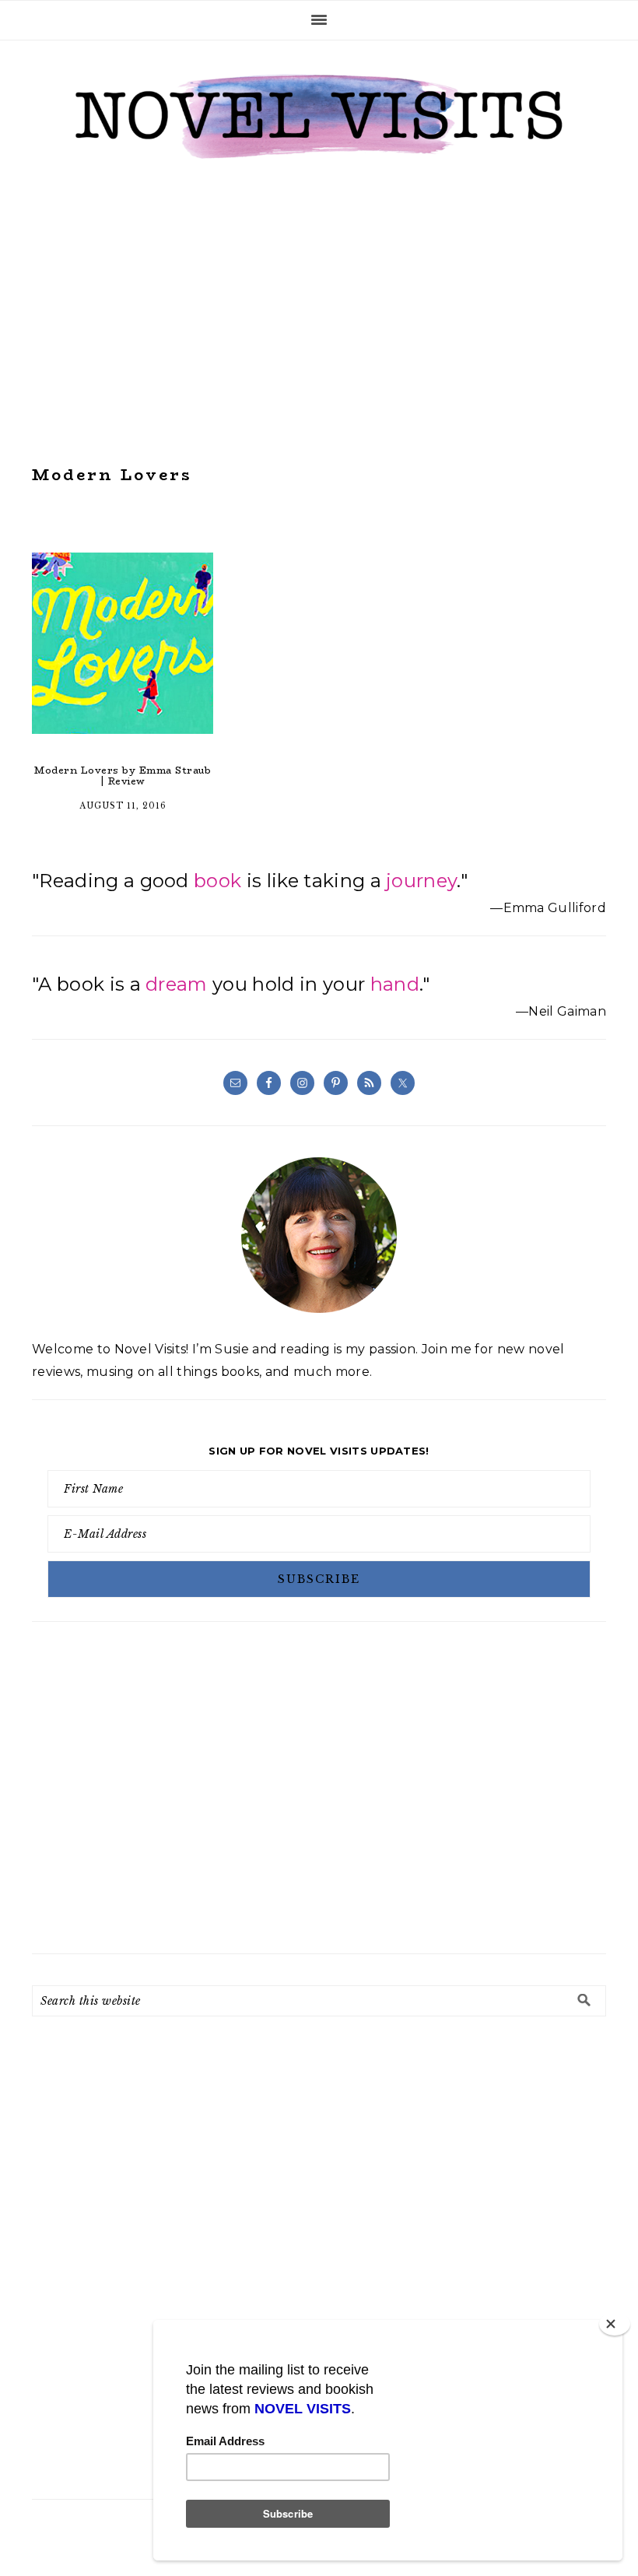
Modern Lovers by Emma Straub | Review (123, 776)
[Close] (615, 2324)
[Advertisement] (319, 313)
